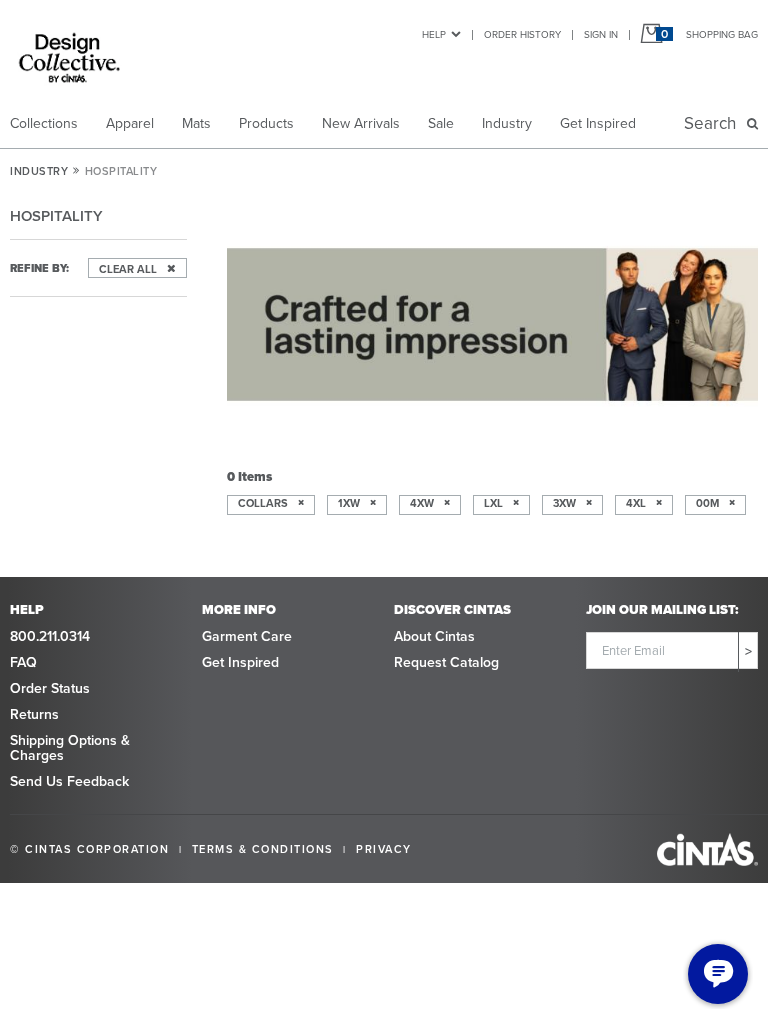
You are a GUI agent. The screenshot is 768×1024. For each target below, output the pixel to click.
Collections (44, 123)
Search (714, 123)
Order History (522, 34)
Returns (34, 714)
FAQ (23, 662)
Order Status (50, 688)
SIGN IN (601, 34)
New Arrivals (361, 123)
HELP (434, 34)
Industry (507, 123)
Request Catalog (446, 662)
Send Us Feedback (69, 781)
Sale (441, 123)
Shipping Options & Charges (70, 748)
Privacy (384, 849)
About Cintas (434, 636)
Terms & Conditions (263, 849)
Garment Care (247, 636)
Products (266, 123)
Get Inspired (598, 123)
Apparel (130, 123)
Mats (196, 123)
